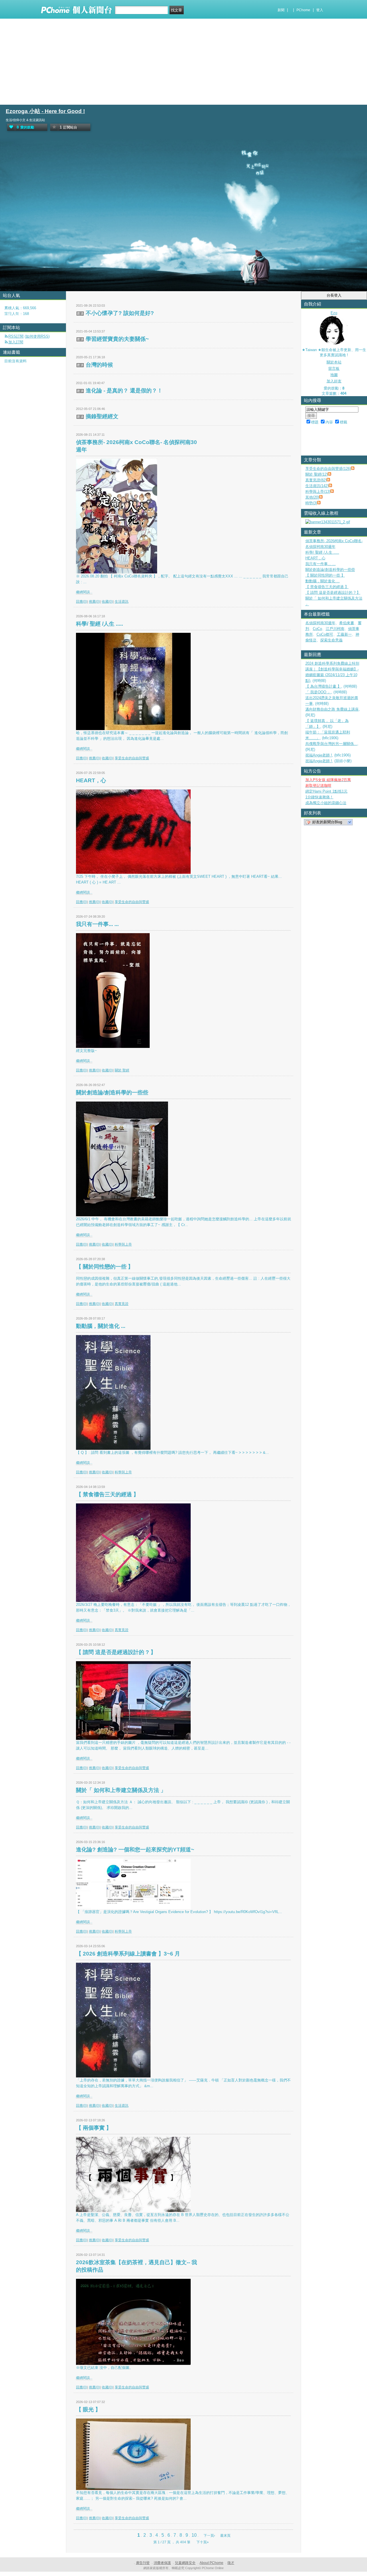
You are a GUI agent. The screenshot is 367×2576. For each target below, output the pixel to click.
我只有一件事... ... (97, 924)
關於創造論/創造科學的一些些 (112, 1093)
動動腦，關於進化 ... (101, 1326)
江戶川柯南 (335, 629)
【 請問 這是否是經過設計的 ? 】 (116, 1652)
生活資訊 (122, 602)
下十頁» (203, 2542)
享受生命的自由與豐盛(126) (328, 469)
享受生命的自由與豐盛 (132, 758)
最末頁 (225, 2536)
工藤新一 (344, 634)
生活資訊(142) (317, 486)
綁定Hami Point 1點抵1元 (326, 791)
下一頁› (210, 2536)
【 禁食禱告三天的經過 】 (107, 1494)
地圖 (334, 375)
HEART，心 (91, 780)
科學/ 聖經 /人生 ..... (99, 624)
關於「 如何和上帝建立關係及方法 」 (121, 1790)
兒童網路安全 (185, 2563)
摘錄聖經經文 (102, 416)
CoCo (317, 629)
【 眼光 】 (88, 2409)
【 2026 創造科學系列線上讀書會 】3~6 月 (128, 1954)
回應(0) (82, 602)
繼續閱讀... (84, 592)
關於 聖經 (122, 1070)
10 (194, 2535)
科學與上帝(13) (318, 492)
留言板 (334, 368)
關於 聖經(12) (317, 474)
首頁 (7, 315)
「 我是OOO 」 (318, 692)
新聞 (281, 10)
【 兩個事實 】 (94, 2128)
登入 (320, 10)
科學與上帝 (123, 1244)
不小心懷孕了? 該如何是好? (120, 313)
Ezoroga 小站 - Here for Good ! (45, 111)
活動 (18, 315)
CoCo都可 (325, 634)
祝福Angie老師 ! (319, 755)
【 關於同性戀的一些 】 (105, 1267)
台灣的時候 (99, 365)
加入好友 (334, 381)
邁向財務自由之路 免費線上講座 (332, 709)
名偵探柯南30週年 (320, 623)
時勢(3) (311, 503)
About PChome (211, 2563)
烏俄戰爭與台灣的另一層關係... (331, 744)
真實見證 (122, 1304)
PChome (303, 10)
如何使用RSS (37, 336)
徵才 (231, 2563)
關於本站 (334, 362)
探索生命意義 (331, 640)
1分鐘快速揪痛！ (319, 797)
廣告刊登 (143, 2563)
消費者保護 (162, 2563)
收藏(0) (107, 602)
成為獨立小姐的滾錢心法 (326, 803)
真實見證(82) (316, 480)
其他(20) (312, 497)
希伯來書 (347, 623)
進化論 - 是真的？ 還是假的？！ (124, 391)
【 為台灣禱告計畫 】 (323, 686)
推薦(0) (94, 602)
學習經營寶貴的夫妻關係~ (117, 339)
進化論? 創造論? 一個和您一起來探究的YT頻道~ (135, 1850)
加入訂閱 (16, 342)
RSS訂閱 (16, 336)
